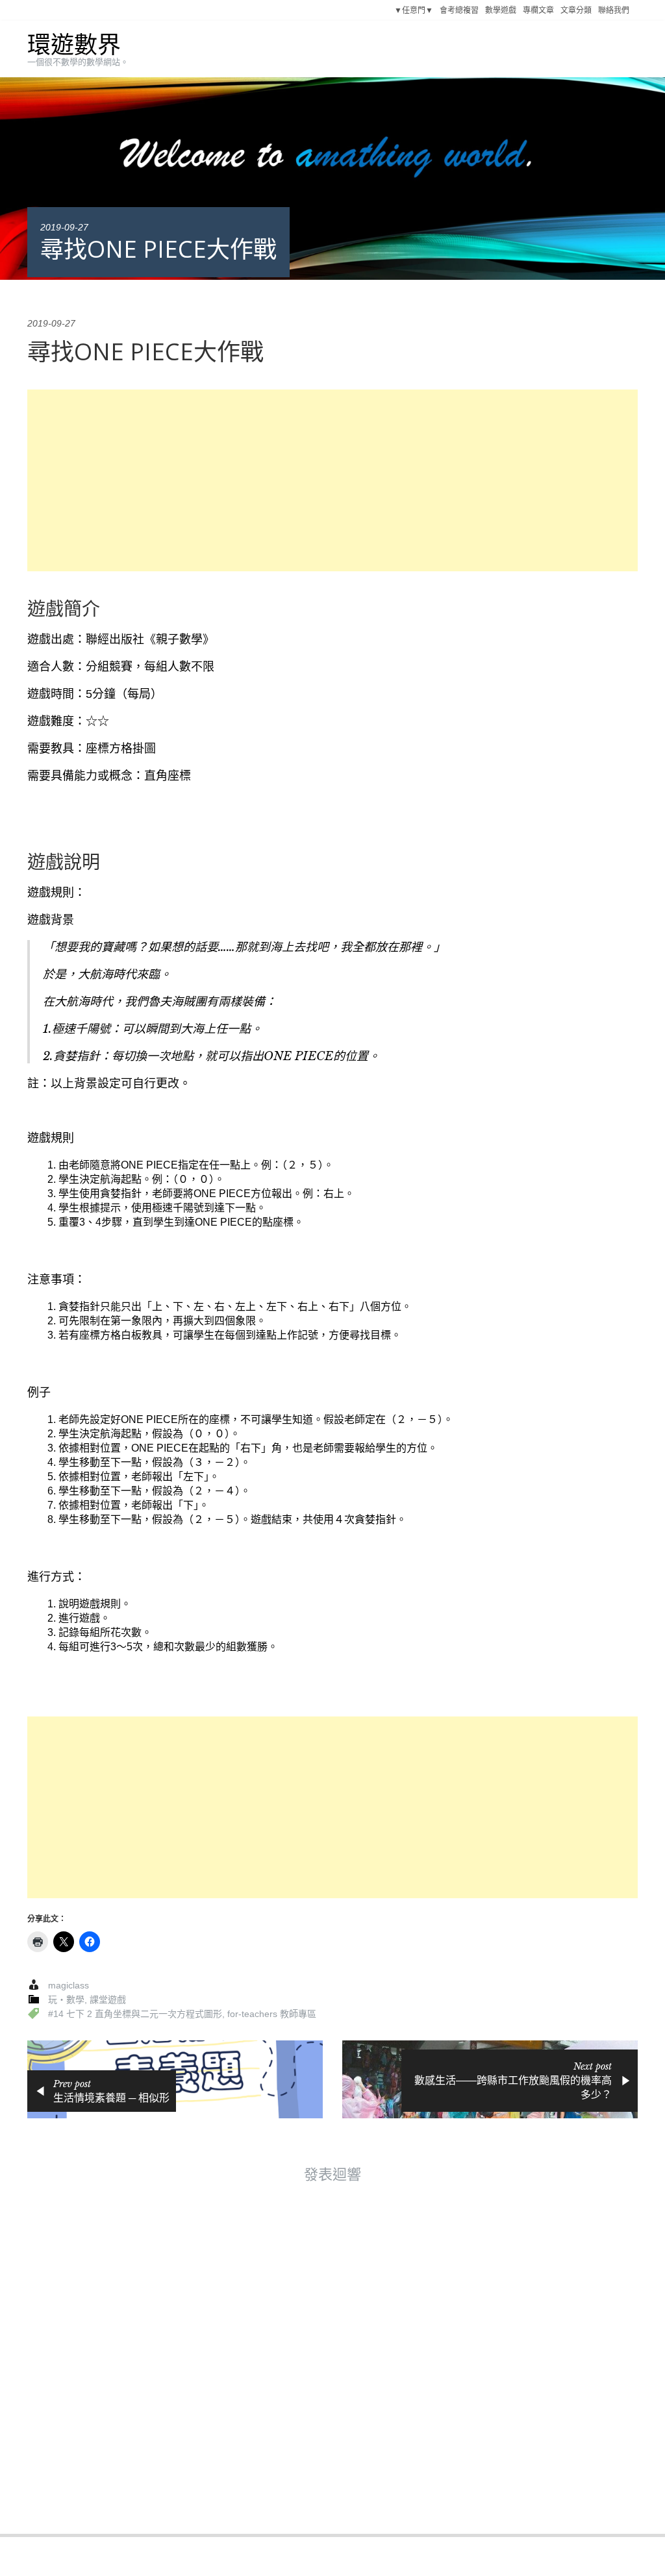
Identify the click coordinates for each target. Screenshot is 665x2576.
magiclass (69, 1985)
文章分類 (576, 10)
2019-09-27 (64, 227)
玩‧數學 (66, 2000)
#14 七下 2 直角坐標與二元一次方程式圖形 (135, 2014)
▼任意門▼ (414, 10)
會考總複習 (459, 10)
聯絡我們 (614, 10)
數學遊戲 (501, 10)
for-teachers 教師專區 (272, 2014)
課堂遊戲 (108, 2000)
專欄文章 (538, 10)
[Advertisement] (332, 480)
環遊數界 (74, 45)
